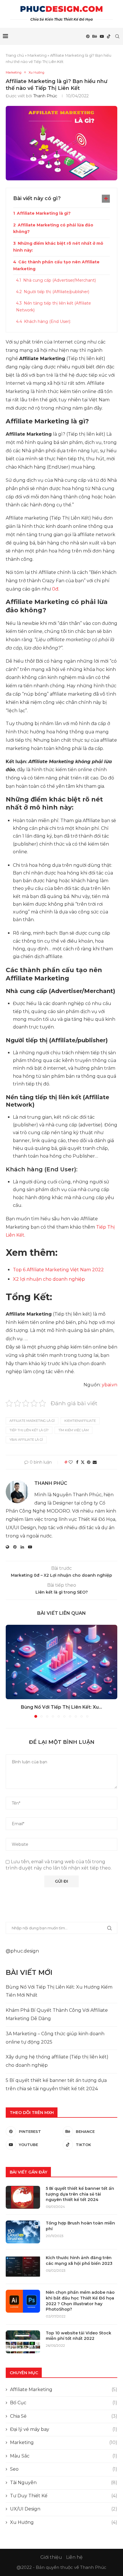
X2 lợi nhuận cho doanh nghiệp (49, 1279)
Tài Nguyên (64, 2483)
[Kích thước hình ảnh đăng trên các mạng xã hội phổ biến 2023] (23, 2267)
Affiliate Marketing (64, 2390)
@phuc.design (22, 1951)
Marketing (37, 55)
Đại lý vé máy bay (64, 2429)
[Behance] (95, 36)
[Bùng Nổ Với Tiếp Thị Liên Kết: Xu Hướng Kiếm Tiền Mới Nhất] (61, 1662)
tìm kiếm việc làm (74, 1430)
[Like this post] (71, 1462)
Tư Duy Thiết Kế (64, 2496)
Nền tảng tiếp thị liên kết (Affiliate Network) (53, 307)
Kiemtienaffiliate (80, 1421)
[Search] (117, 36)
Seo (64, 2469)
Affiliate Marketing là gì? (44, 213)
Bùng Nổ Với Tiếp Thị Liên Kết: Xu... (61, 1707)
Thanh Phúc (45, 96)
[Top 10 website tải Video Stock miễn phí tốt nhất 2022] (23, 2342)
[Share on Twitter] (83, 1462)
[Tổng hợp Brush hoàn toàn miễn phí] (23, 2232)
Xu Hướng (64, 2522)
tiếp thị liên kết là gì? (29, 1430)
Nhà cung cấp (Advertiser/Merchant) (59, 280)
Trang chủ (15, 55)
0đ (55, 589)
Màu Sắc (64, 2456)
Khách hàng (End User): (47, 321)
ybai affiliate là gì (26, 1440)
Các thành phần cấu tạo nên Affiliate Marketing (56, 265)
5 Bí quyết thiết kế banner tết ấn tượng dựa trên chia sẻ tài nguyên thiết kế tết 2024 (80, 2194)
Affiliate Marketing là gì (32, 1421)
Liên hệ (74, 2557)
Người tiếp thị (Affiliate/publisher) (56, 292)
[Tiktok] (109, 36)
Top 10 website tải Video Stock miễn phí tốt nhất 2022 (79, 2336)
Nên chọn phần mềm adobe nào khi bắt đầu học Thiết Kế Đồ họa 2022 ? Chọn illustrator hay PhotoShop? (80, 2301)
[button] (11, 1671)
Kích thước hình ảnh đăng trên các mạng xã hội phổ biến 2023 (79, 2261)
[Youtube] (102, 36)
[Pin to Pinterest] (89, 1462)
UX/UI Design (64, 2509)
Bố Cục (64, 2403)
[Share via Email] (95, 1462)
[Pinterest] (88, 36)
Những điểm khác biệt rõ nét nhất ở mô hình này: (58, 247)
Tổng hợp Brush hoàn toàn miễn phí (80, 2226)
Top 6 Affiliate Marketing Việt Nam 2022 (58, 1270)
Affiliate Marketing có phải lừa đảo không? (53, 228)
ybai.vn (110, 1385)
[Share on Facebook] (77, 1462)
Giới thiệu (51, 2557)
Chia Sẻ (64, 2416)
